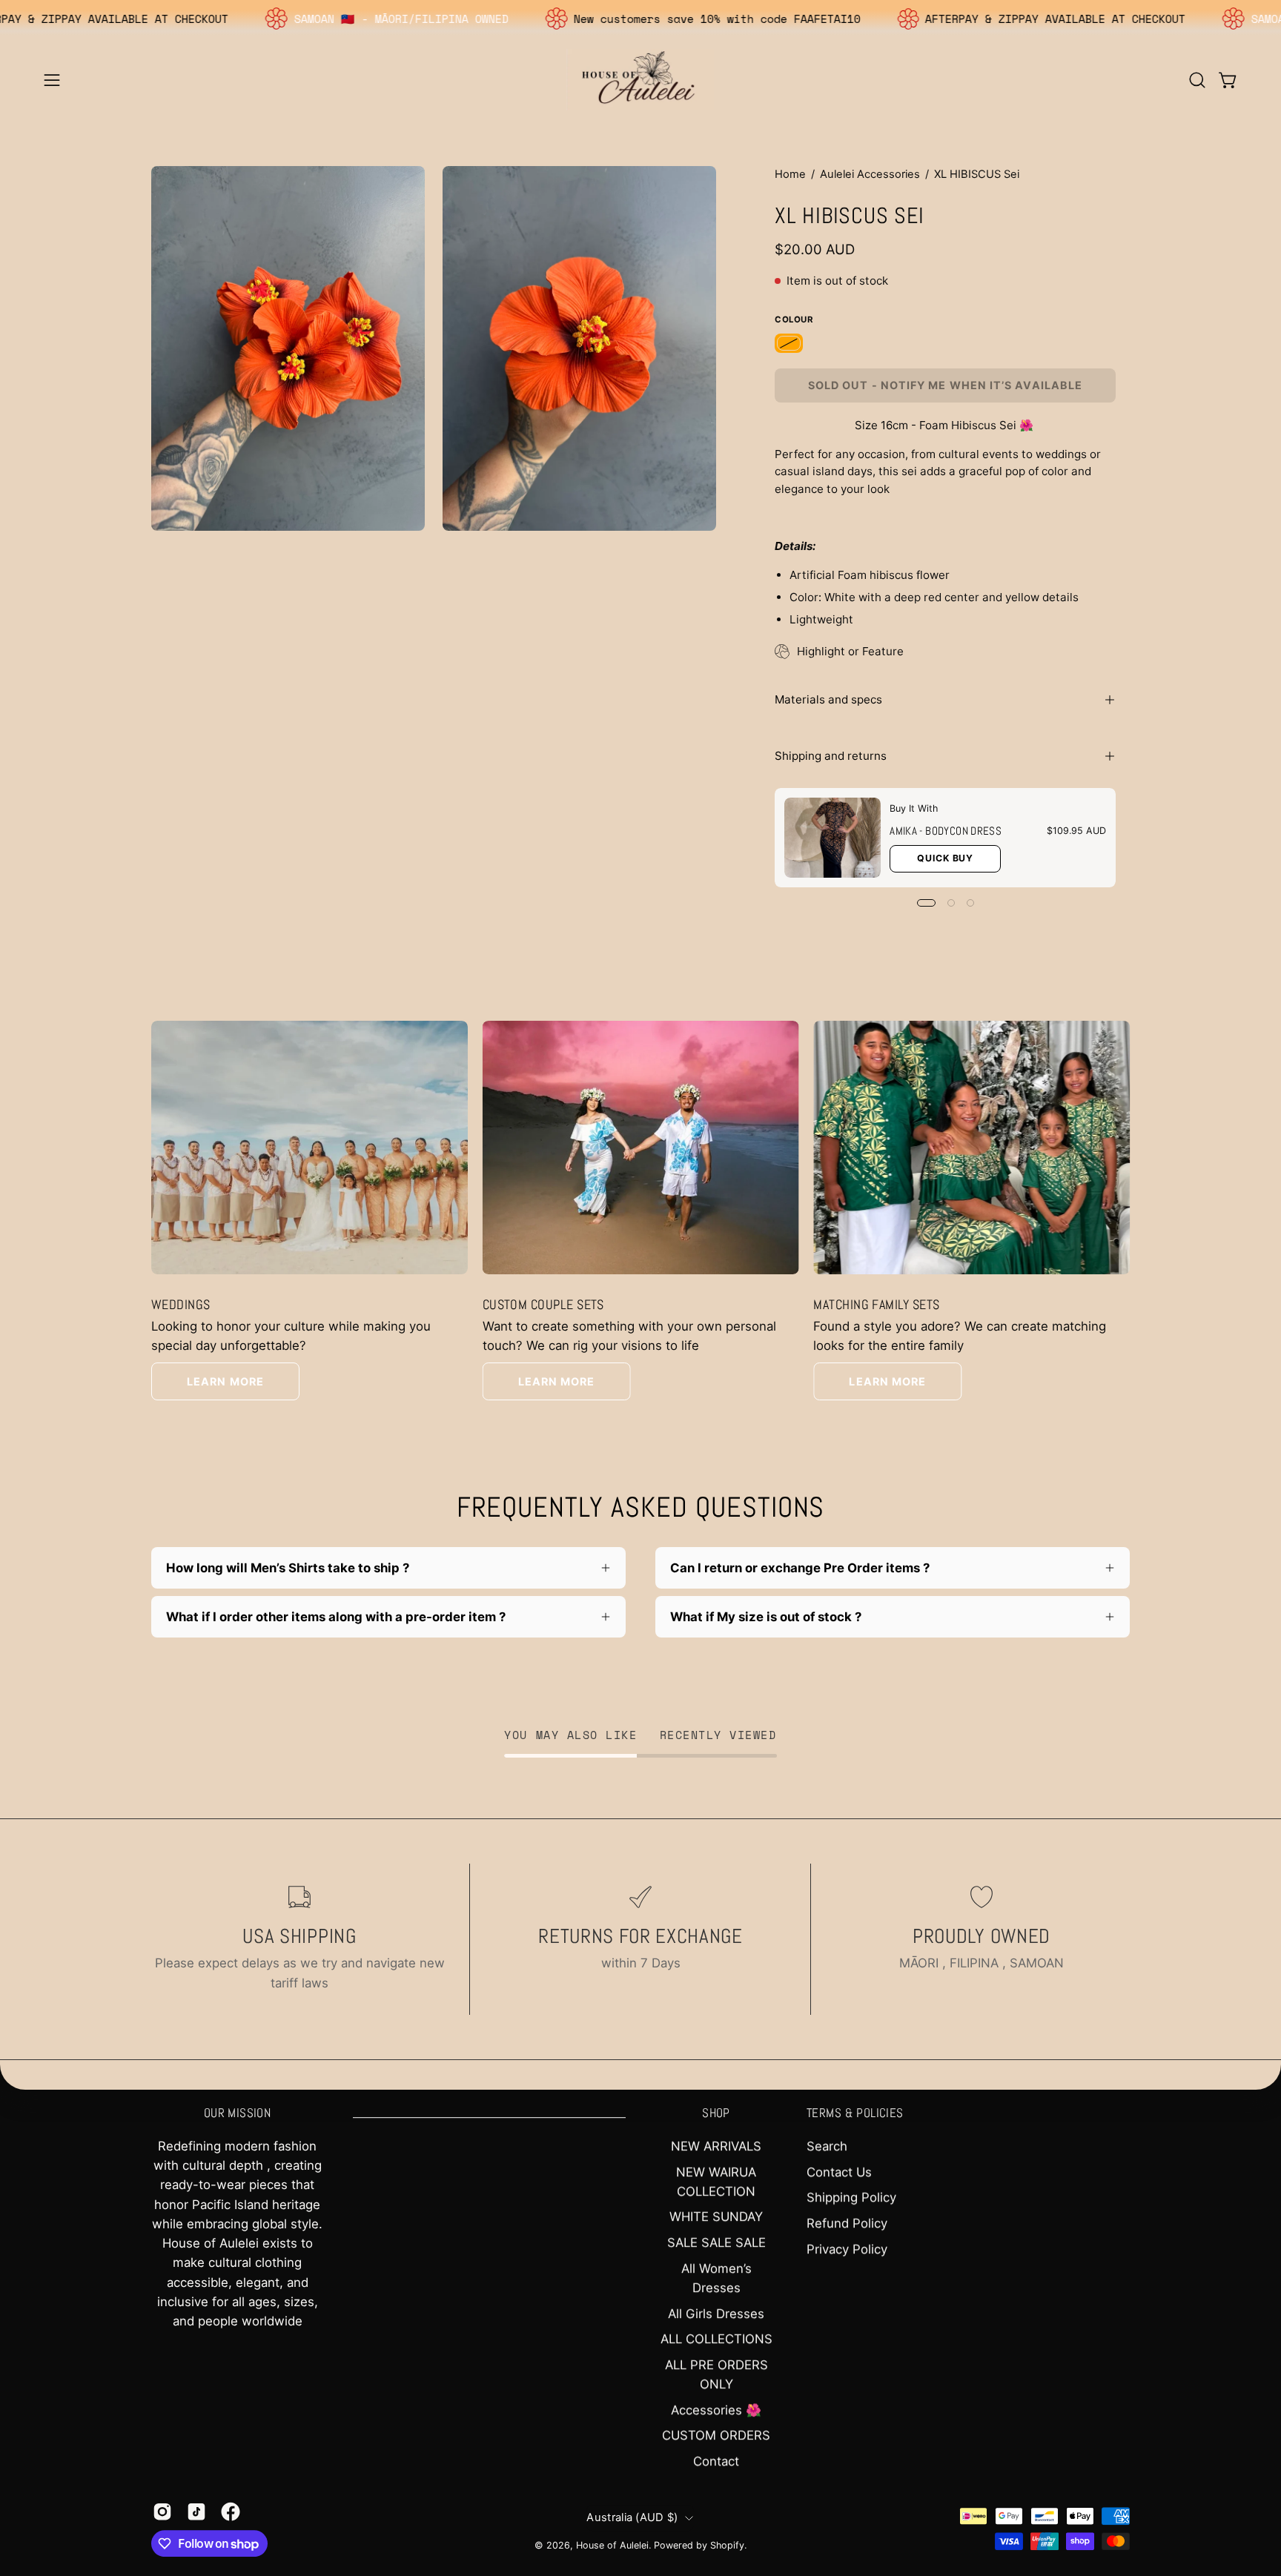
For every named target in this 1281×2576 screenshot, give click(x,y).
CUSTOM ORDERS (716, 2435)
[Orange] (789, 344)
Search (827, 2146)
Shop (716, 2113)
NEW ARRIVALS (716, 2146)
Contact (716, 2461)
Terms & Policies (855, 2113)
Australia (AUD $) (632, 2517)
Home (790, 174)
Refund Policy (847, 2223)
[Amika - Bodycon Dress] (833, 838)
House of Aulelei (612, 2545)
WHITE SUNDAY (716, 2217)
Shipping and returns (831, 756)
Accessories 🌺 (716, 2410)
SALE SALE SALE (716, 2242)
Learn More (225, 1381)
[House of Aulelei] (640, 80)
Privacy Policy (847, 2249)
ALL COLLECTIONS (716, 2339)
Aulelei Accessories (870, 174)
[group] (640, 1211)
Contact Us (839, 2172)
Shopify (727, 2545)
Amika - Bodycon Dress (946, 831)
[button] (1197, 80)
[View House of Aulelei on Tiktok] (196, 2512)
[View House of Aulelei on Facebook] (231, 2512)
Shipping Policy (851, 2197)
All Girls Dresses (716, 2314)
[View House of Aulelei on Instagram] (162, 2512)
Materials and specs (828, 699)
